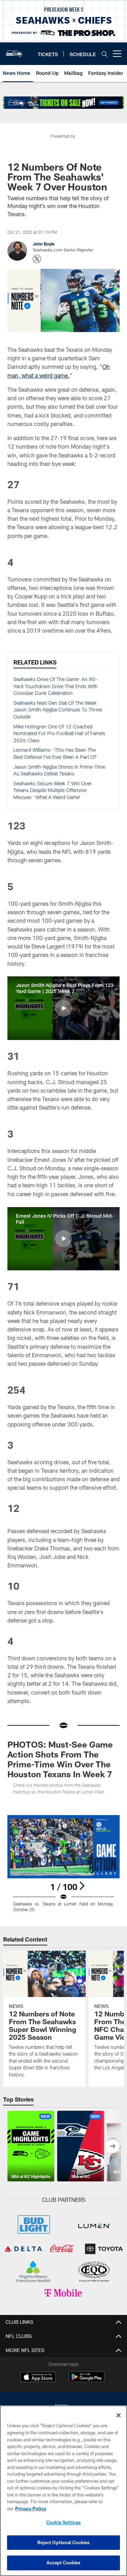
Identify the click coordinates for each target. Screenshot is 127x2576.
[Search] (104, 54)
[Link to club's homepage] (14, 51)
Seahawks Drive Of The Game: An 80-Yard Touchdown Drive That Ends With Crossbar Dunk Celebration (56, 686)
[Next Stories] (113, 2146)
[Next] (82, 1886)
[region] (64, 2491)
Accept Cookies (64, 2563)
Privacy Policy (31, 2509)
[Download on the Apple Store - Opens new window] (38, 2378)
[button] (64, 1008)
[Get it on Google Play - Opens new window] (87, 2380)
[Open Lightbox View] (64, 1864)
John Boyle (44, 244)
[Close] (119, 2415)
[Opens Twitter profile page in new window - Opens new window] (37, 259)
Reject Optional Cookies (64, 2542)
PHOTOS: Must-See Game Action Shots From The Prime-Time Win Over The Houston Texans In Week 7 (60, 1759)
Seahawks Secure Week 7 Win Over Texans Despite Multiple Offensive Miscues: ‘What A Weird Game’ (53, 790)
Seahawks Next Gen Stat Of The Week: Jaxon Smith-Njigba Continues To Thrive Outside (58, 710)
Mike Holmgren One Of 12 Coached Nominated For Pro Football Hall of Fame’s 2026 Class (59, 733)
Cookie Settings (64, 2522)
